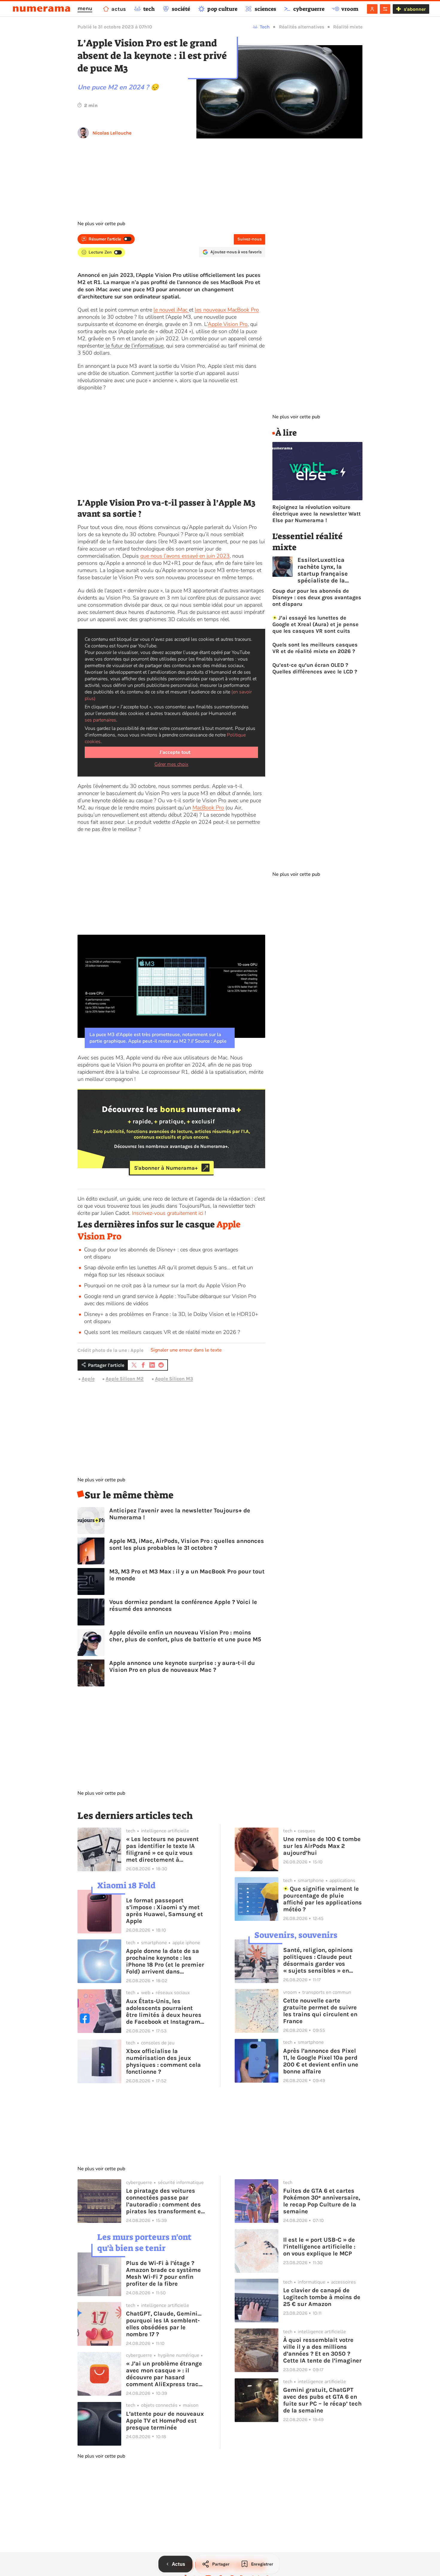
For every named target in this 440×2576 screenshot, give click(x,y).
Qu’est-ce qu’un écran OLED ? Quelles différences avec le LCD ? (315, 668)
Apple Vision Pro (228, 324)
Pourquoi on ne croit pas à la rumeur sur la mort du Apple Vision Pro (165, 1285)
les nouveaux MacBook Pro (227, 310)
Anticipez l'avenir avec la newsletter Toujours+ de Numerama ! (180, 1514)
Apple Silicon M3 (174, 1379)
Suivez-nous (249, 239)
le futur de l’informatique (134, 346)
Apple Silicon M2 (125, 1379)
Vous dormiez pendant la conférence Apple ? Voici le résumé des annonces (183, 1605)
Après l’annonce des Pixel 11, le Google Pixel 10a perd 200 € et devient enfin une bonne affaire (321, 2061)
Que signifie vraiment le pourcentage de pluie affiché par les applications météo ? (323, 1899)
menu (85, 8)
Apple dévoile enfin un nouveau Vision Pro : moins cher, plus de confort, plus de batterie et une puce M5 (185, 1636)
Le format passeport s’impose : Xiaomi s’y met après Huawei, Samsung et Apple (164, 1911)
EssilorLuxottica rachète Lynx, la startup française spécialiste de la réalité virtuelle (323, 570)
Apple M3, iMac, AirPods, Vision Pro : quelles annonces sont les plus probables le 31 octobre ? (187, 1544)
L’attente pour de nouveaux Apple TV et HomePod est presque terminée (165, 2421)
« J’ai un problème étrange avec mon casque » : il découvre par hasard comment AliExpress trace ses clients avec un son (164, 2374)
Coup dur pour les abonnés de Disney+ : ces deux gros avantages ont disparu (317, 597)
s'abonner (415, 9)
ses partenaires (100, 720)
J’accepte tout (175, 752)
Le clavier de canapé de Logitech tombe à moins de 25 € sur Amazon (322, 2297)
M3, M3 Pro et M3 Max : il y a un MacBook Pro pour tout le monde (187, 1575)
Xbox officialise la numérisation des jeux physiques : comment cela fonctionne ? (163, 2061)
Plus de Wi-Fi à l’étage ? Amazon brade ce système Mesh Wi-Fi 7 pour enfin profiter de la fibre (163, 2273)
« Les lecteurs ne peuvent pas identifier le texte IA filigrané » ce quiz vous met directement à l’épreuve (162, 1849)
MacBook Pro (208, 808)
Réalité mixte (348, 27)
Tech (265, 27)
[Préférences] (385, 9)
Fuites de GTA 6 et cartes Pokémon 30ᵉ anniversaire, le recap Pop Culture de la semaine (322, 2201)
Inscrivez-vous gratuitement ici (168, 1213)
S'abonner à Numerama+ (166, 1168)
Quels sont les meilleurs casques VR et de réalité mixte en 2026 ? (162, 1332)
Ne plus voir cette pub (101, 224)
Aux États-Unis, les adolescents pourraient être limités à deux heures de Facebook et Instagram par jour (164, 2011)
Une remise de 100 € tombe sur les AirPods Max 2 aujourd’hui (322, 1846)
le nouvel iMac (171, 310)
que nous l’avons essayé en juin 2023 (185, 556)
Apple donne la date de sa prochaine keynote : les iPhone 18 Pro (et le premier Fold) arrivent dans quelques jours (165, 1961)
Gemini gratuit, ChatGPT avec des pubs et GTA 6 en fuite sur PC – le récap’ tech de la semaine (322, 2400)
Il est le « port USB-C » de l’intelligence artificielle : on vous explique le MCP (319, 2247)
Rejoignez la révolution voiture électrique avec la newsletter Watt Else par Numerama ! (317, 514)
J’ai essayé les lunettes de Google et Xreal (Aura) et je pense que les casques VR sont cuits (315, 624)
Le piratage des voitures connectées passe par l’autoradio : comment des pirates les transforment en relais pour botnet (165, 2201)
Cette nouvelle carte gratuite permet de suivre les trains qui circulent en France (320, 2011)
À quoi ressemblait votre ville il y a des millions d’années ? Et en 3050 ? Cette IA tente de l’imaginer (322, 2350)
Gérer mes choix (171, 764)
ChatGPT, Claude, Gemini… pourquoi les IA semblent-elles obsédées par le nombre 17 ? (164, 2324)
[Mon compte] (372, 9)
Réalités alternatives (302, 27)
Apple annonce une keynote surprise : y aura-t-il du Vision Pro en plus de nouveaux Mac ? (182, 1666)
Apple (88, 1379)
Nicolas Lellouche (112, 133)
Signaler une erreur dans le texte (186, 1350)
